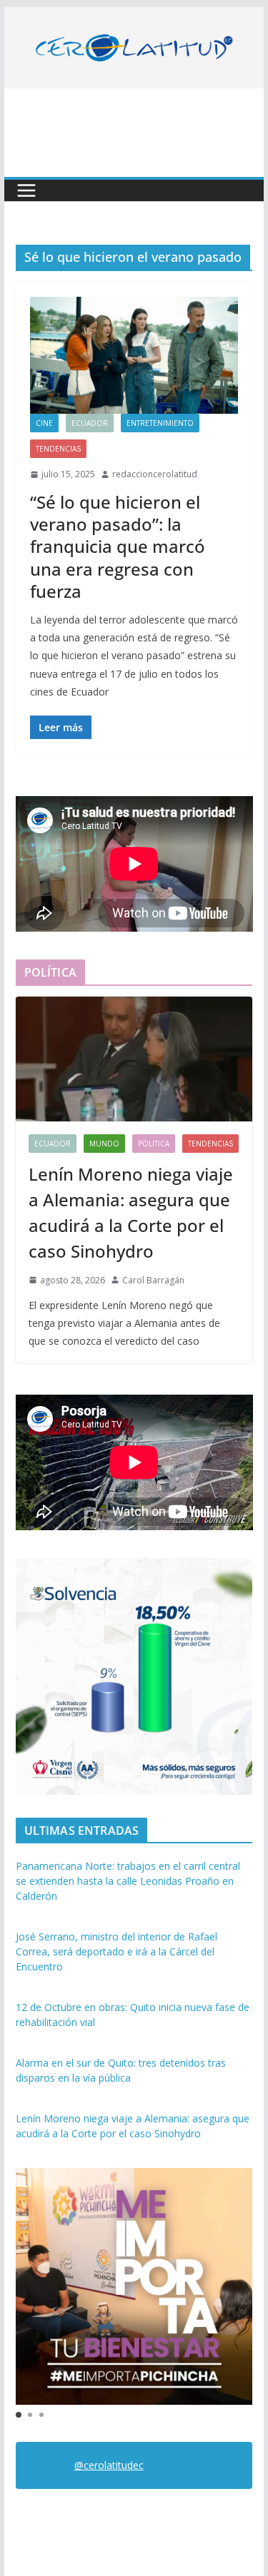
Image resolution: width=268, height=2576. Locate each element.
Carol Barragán (153, 1280)
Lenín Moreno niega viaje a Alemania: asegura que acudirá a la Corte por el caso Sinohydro (131, 1212)
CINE (44, 423)
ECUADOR (90, 423)
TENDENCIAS (58, 449)
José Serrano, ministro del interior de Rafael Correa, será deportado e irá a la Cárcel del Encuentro (116, 1951)
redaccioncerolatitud (155, 474)
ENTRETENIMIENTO (160, 423)
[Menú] (26, 190)
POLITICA (154, 1144)
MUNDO (104, 1144)
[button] (19, 2415)
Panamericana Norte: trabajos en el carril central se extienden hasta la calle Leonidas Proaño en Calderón (128, 1881)
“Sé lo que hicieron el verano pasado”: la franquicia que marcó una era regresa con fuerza (118, 546)
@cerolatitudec (109, 2465)
